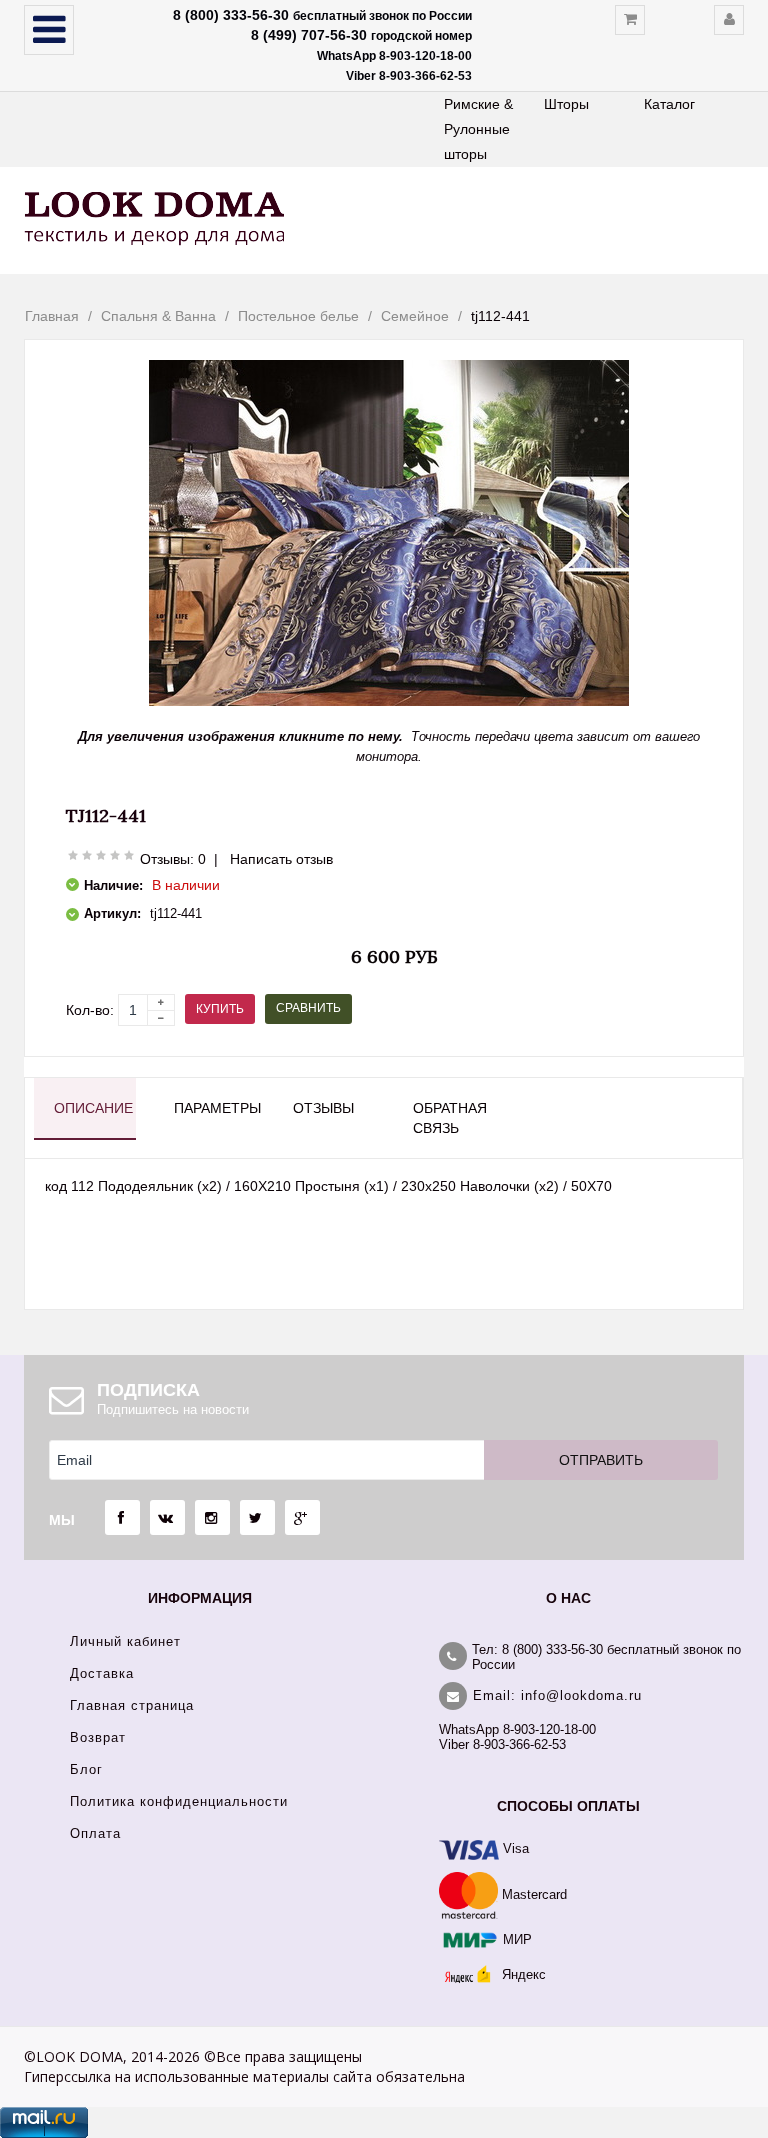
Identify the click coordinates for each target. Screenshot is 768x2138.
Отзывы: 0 (173, 859)
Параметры (215, 1108)
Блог (86, 1769)
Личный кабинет (125, 1641)
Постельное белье (298, 316)
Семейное (415, 316)
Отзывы (323, 1108)
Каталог (669, 104)
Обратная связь (450, 1118)
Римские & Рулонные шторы (478, 129)
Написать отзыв (281, 859)
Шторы (566, 104)
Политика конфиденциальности (179, 1801)
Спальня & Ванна (158, 316)
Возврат (98, 1737)
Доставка (102, 1673)
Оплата (95, 1833)
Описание (93, 1108)
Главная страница (132, 1705)
